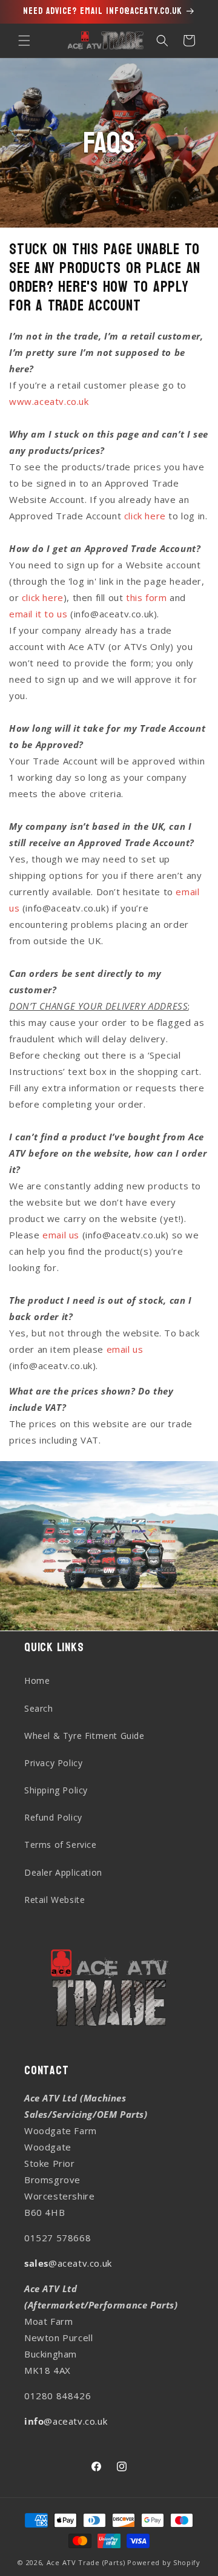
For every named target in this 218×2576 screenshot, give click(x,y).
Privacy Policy (53, 1763)
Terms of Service (61, 1845)
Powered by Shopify (164, 2562)
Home (37, 1681)
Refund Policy (53, 1817)
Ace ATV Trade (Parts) (86, 2562)
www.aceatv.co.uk (49, 401)
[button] (24, 41)
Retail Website (54, 1900)
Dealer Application (63, 1872)
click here (145, 516)
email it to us (38, 614)
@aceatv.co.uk (68, 2263)
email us (61, 1235)
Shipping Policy (56, 1790)
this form (146, 597)
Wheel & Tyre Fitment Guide (84, 1736)
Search (39, 1708)
